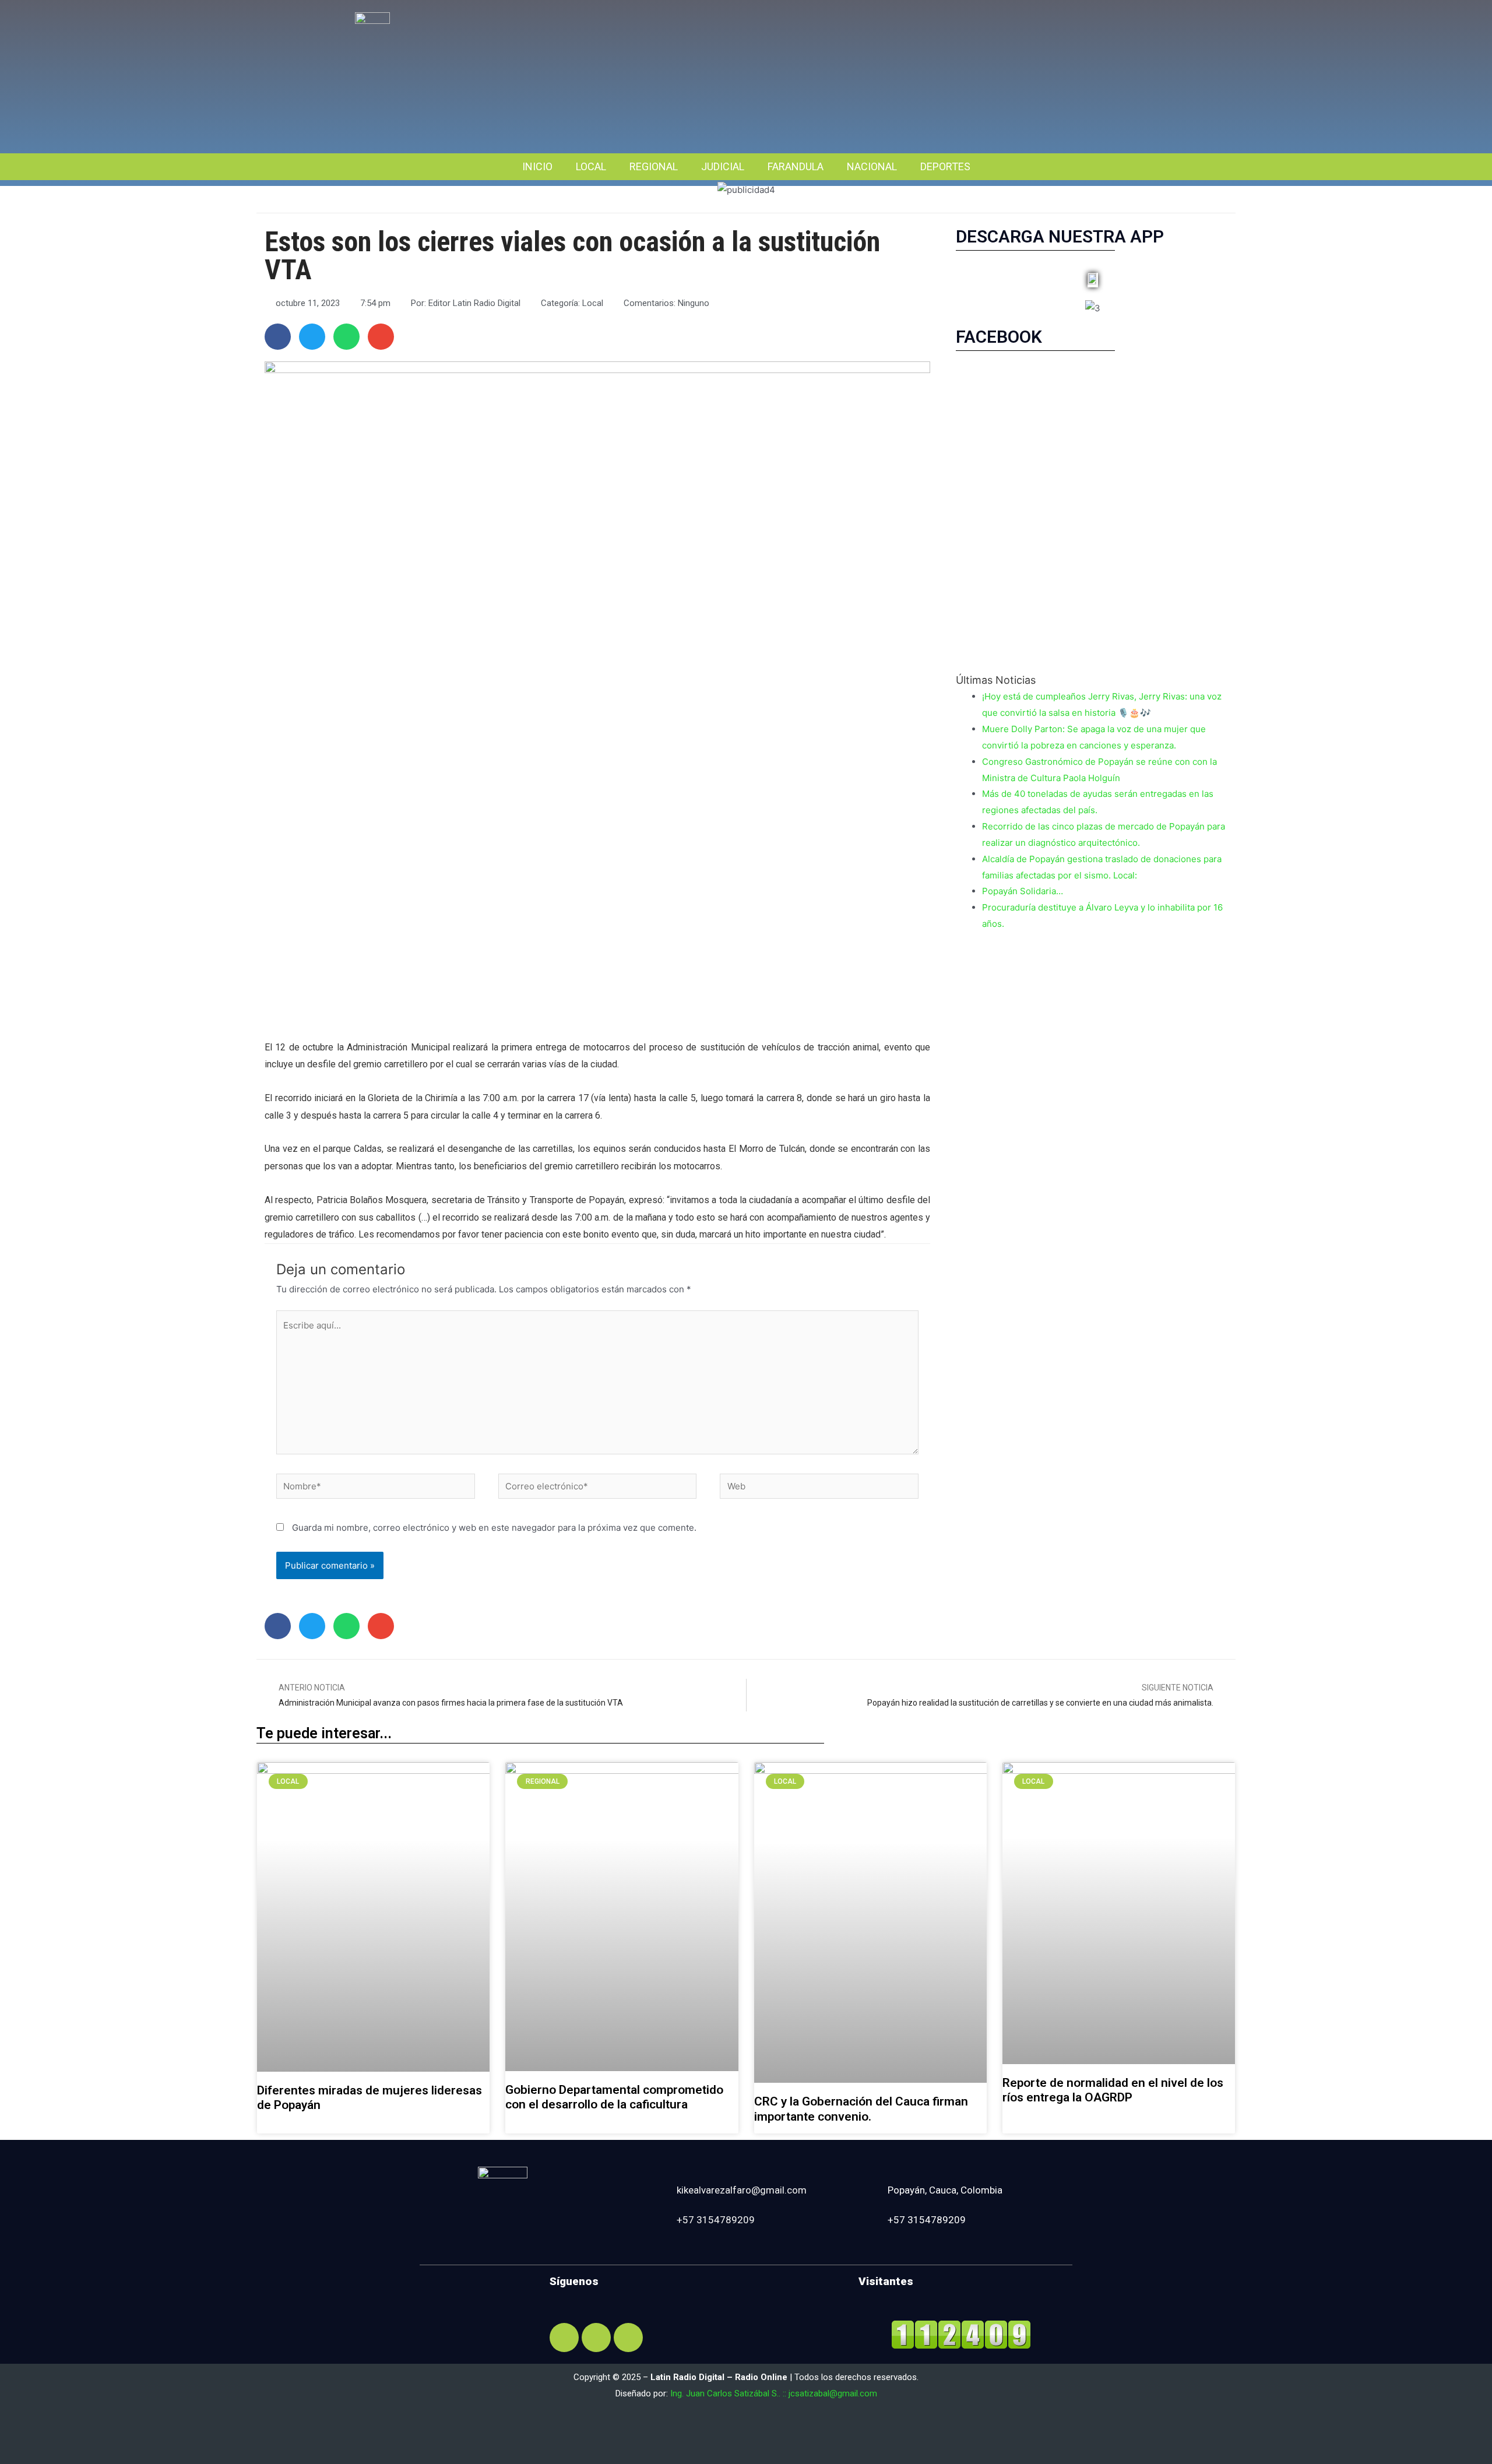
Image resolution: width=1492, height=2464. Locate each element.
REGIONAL (654, 166)
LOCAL (591, 166)
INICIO (537, 166)
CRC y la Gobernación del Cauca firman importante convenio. (861, 2109)
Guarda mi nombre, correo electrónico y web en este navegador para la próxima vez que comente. (494, 1528)
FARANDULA (796, 166)
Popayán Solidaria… (1023, 891)
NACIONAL (872, 166)
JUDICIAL (723, 166)
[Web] (819, 1488)
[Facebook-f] (564, 2338)
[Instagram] (596, 2338)
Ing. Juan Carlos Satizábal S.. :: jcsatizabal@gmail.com (774, 2393)
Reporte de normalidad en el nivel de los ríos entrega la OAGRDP (1113, 2090)
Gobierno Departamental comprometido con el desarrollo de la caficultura (614, 2097)
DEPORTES (945, 166)
